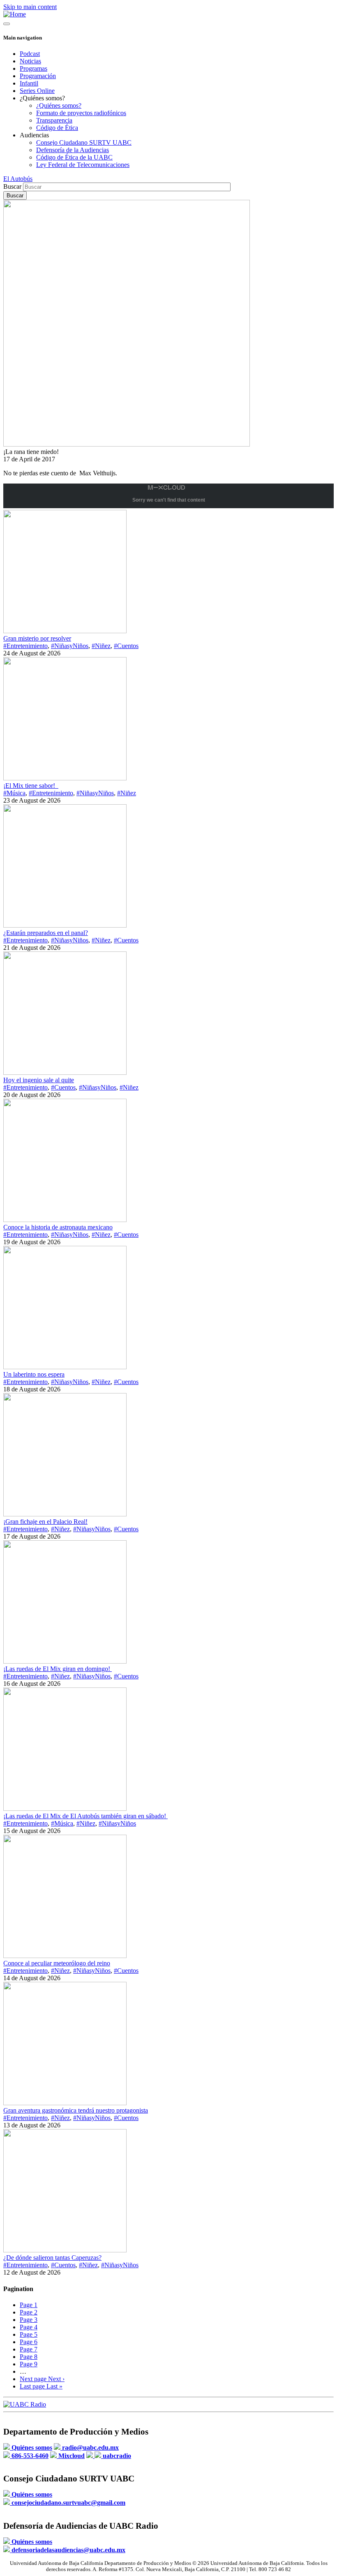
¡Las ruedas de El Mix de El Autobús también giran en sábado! (85, 1816)
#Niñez (101, 646)
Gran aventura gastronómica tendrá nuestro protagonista (76, 2110)
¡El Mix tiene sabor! (31, 786)
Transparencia (54, 120)
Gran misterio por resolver (37, 638)
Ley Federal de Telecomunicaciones (83, 165)
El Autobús (18, 179)
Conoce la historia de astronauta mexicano (58, 1227)
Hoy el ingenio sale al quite (39, 1080)
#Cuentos (126, 646)
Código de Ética (57, 128)
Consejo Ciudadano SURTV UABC (84, 142)
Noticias (30, 61)
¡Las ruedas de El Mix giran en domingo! (58, 1669)
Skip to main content (30, 7)
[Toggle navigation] (7, 24)
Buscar (12, 186)
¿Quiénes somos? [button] (42, 98)
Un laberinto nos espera (34, 1374)
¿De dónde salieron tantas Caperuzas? (52, 2258)
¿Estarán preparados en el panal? (46, 933)
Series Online (37, 91)
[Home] (15, 14)
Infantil (29, 83)
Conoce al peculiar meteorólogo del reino (57, 1963)
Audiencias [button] (34, 135)
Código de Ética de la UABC (74, 157)
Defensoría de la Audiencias (73, 150)
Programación (38, 76)
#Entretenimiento (25, 646)
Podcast (30, 54)
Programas (33, 68)
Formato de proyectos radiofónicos (81, 113)
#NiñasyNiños (70, 646)
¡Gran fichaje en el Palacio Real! (45, 1522)
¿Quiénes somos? (59, 105)
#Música (14, 793)
